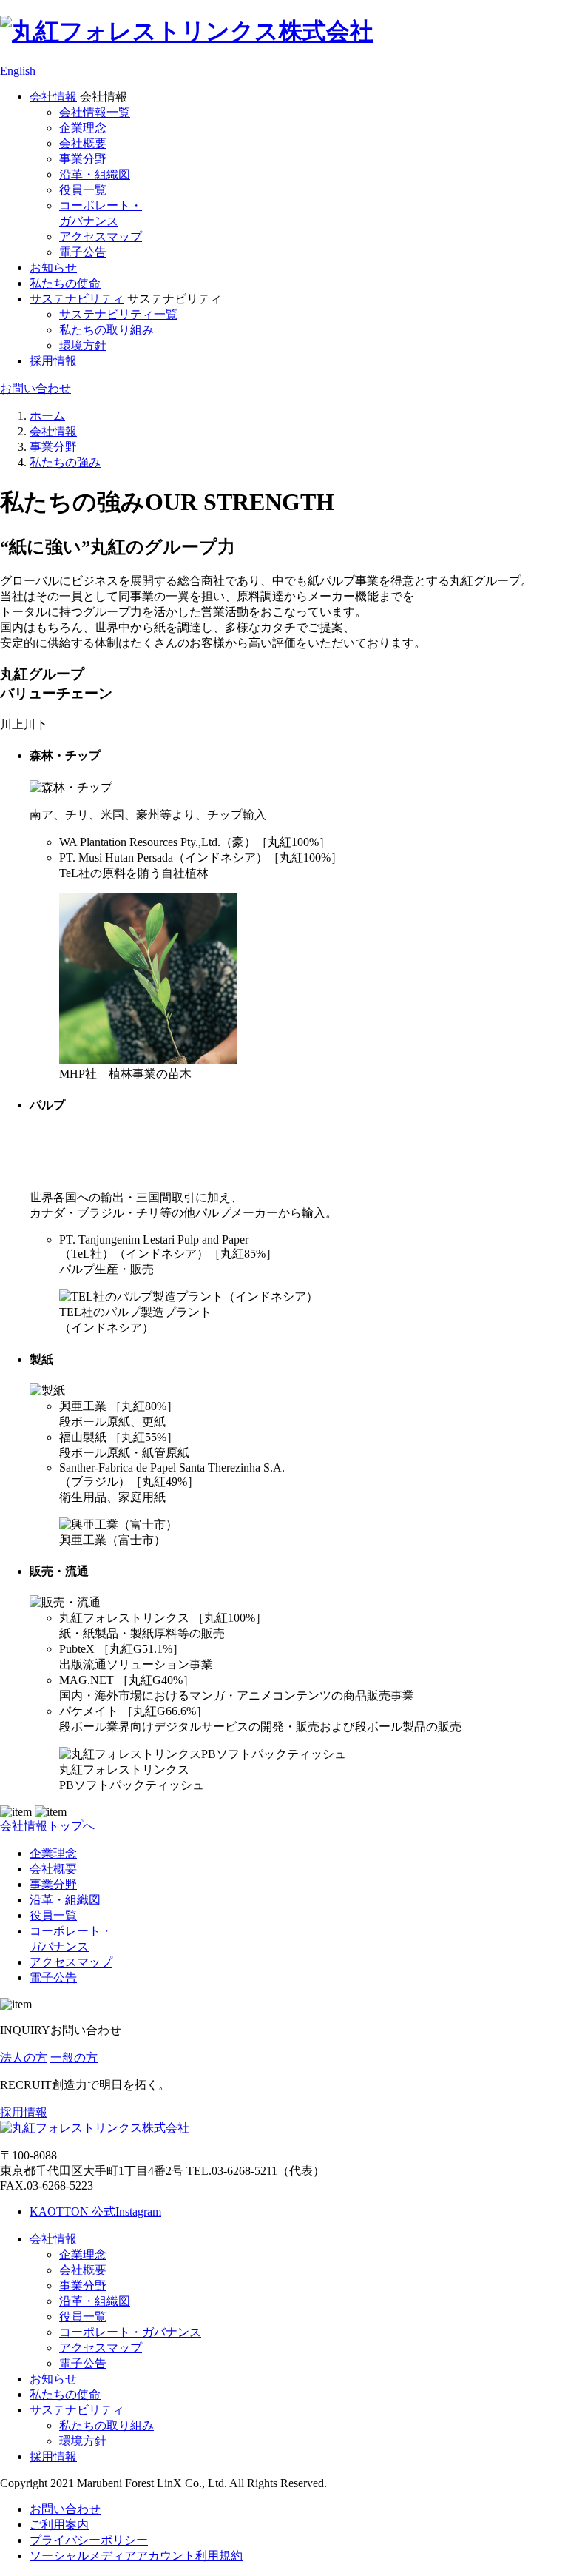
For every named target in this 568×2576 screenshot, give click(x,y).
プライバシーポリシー (89, 2540)
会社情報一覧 (95, 112)
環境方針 (83, 345)
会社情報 (53, 97)
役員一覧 (83, 190)
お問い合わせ (35, 388)
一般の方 (74, 2057)
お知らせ (53, 268)
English (18, 71)
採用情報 (53, 361)
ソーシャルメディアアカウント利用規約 (136, 2556)
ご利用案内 (59, 2525)
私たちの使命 (65, 283)
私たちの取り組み (106, 330)
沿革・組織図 (95, 174)
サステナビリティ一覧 (118, 314)
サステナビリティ (77, 299)
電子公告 (83, 252)
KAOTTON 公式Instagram (95, 2211)
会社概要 (83, 143)
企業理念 (83, 128)
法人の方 (24, 2057)
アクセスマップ (101, 237)
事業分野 (83, 159)
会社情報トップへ (47, 1826)
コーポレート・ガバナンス (130, 2332)
